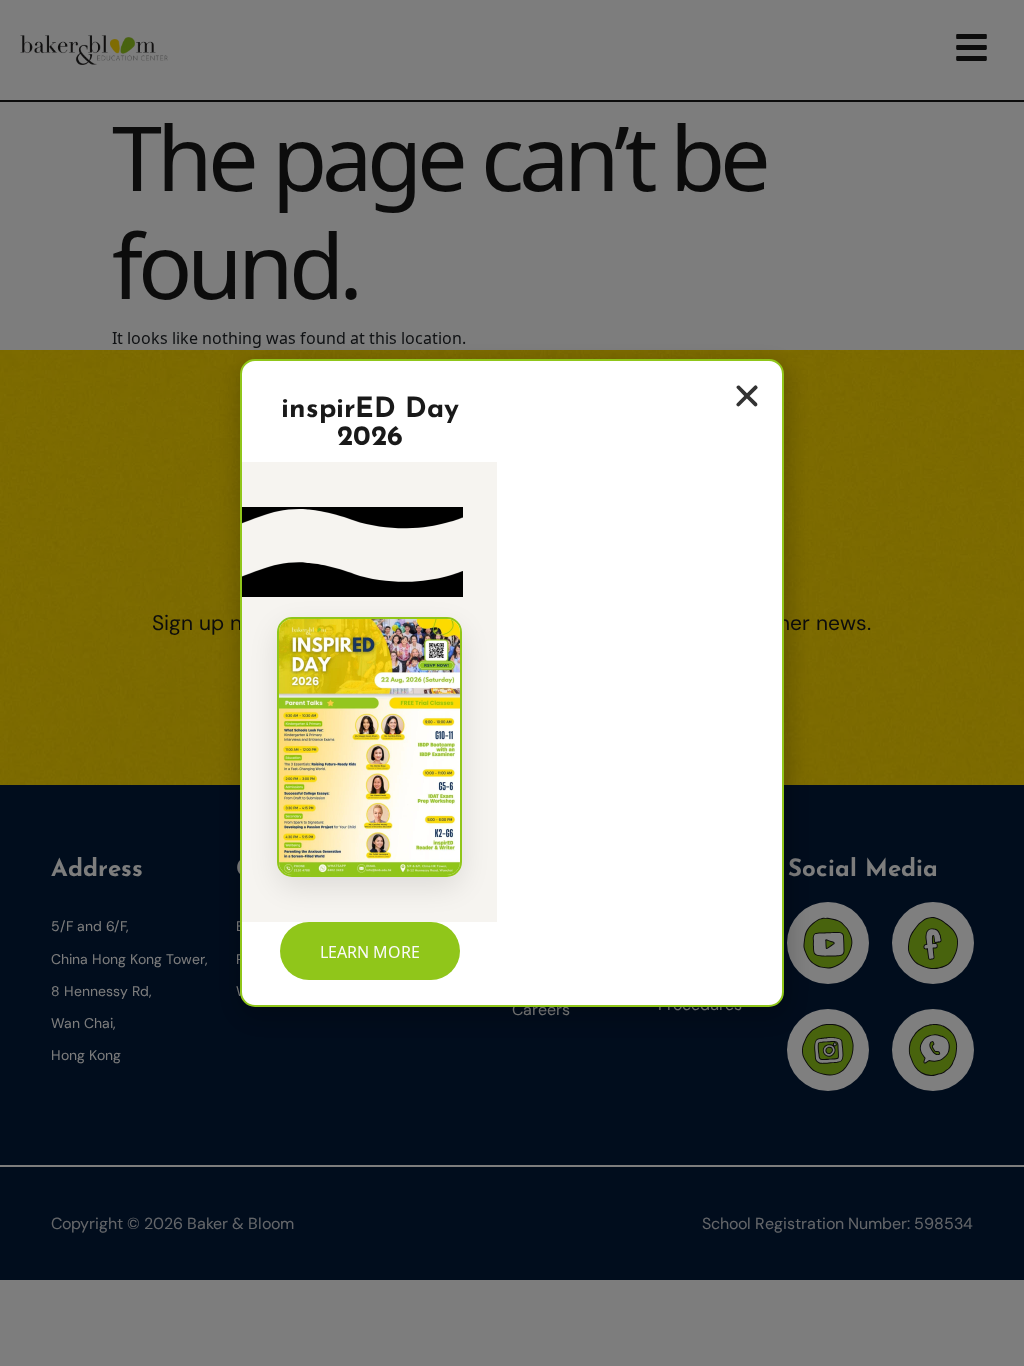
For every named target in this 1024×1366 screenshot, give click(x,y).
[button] (747, 396)
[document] (512, 683)
